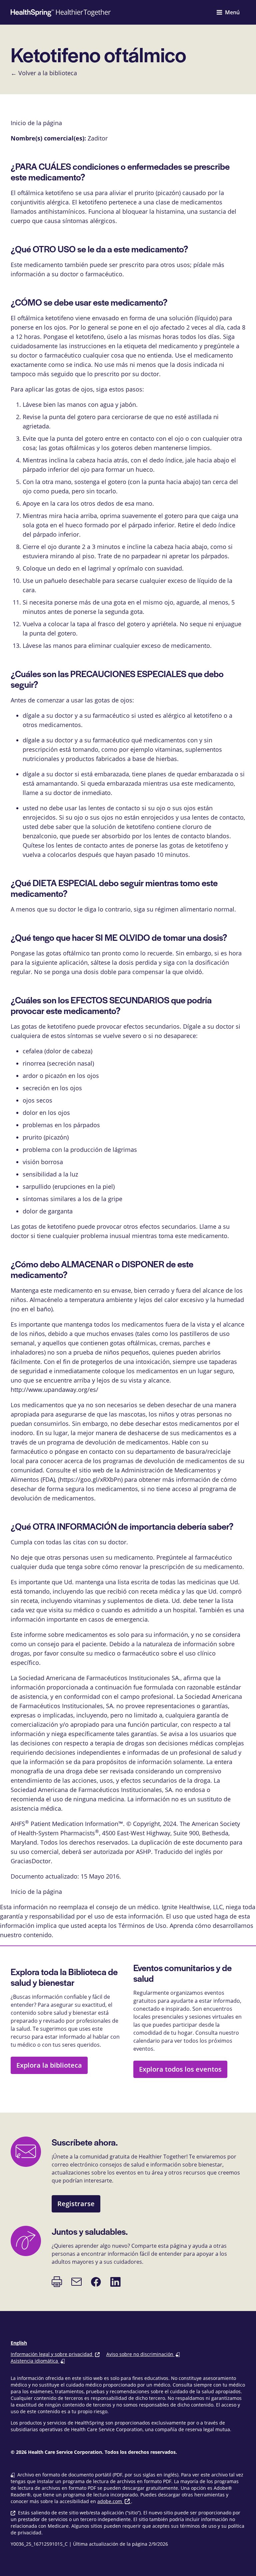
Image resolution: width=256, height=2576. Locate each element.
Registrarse (76, 2204)
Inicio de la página (36, 1892)
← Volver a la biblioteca (44, 73)
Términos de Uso (142, 1926)
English (19, 2343)
